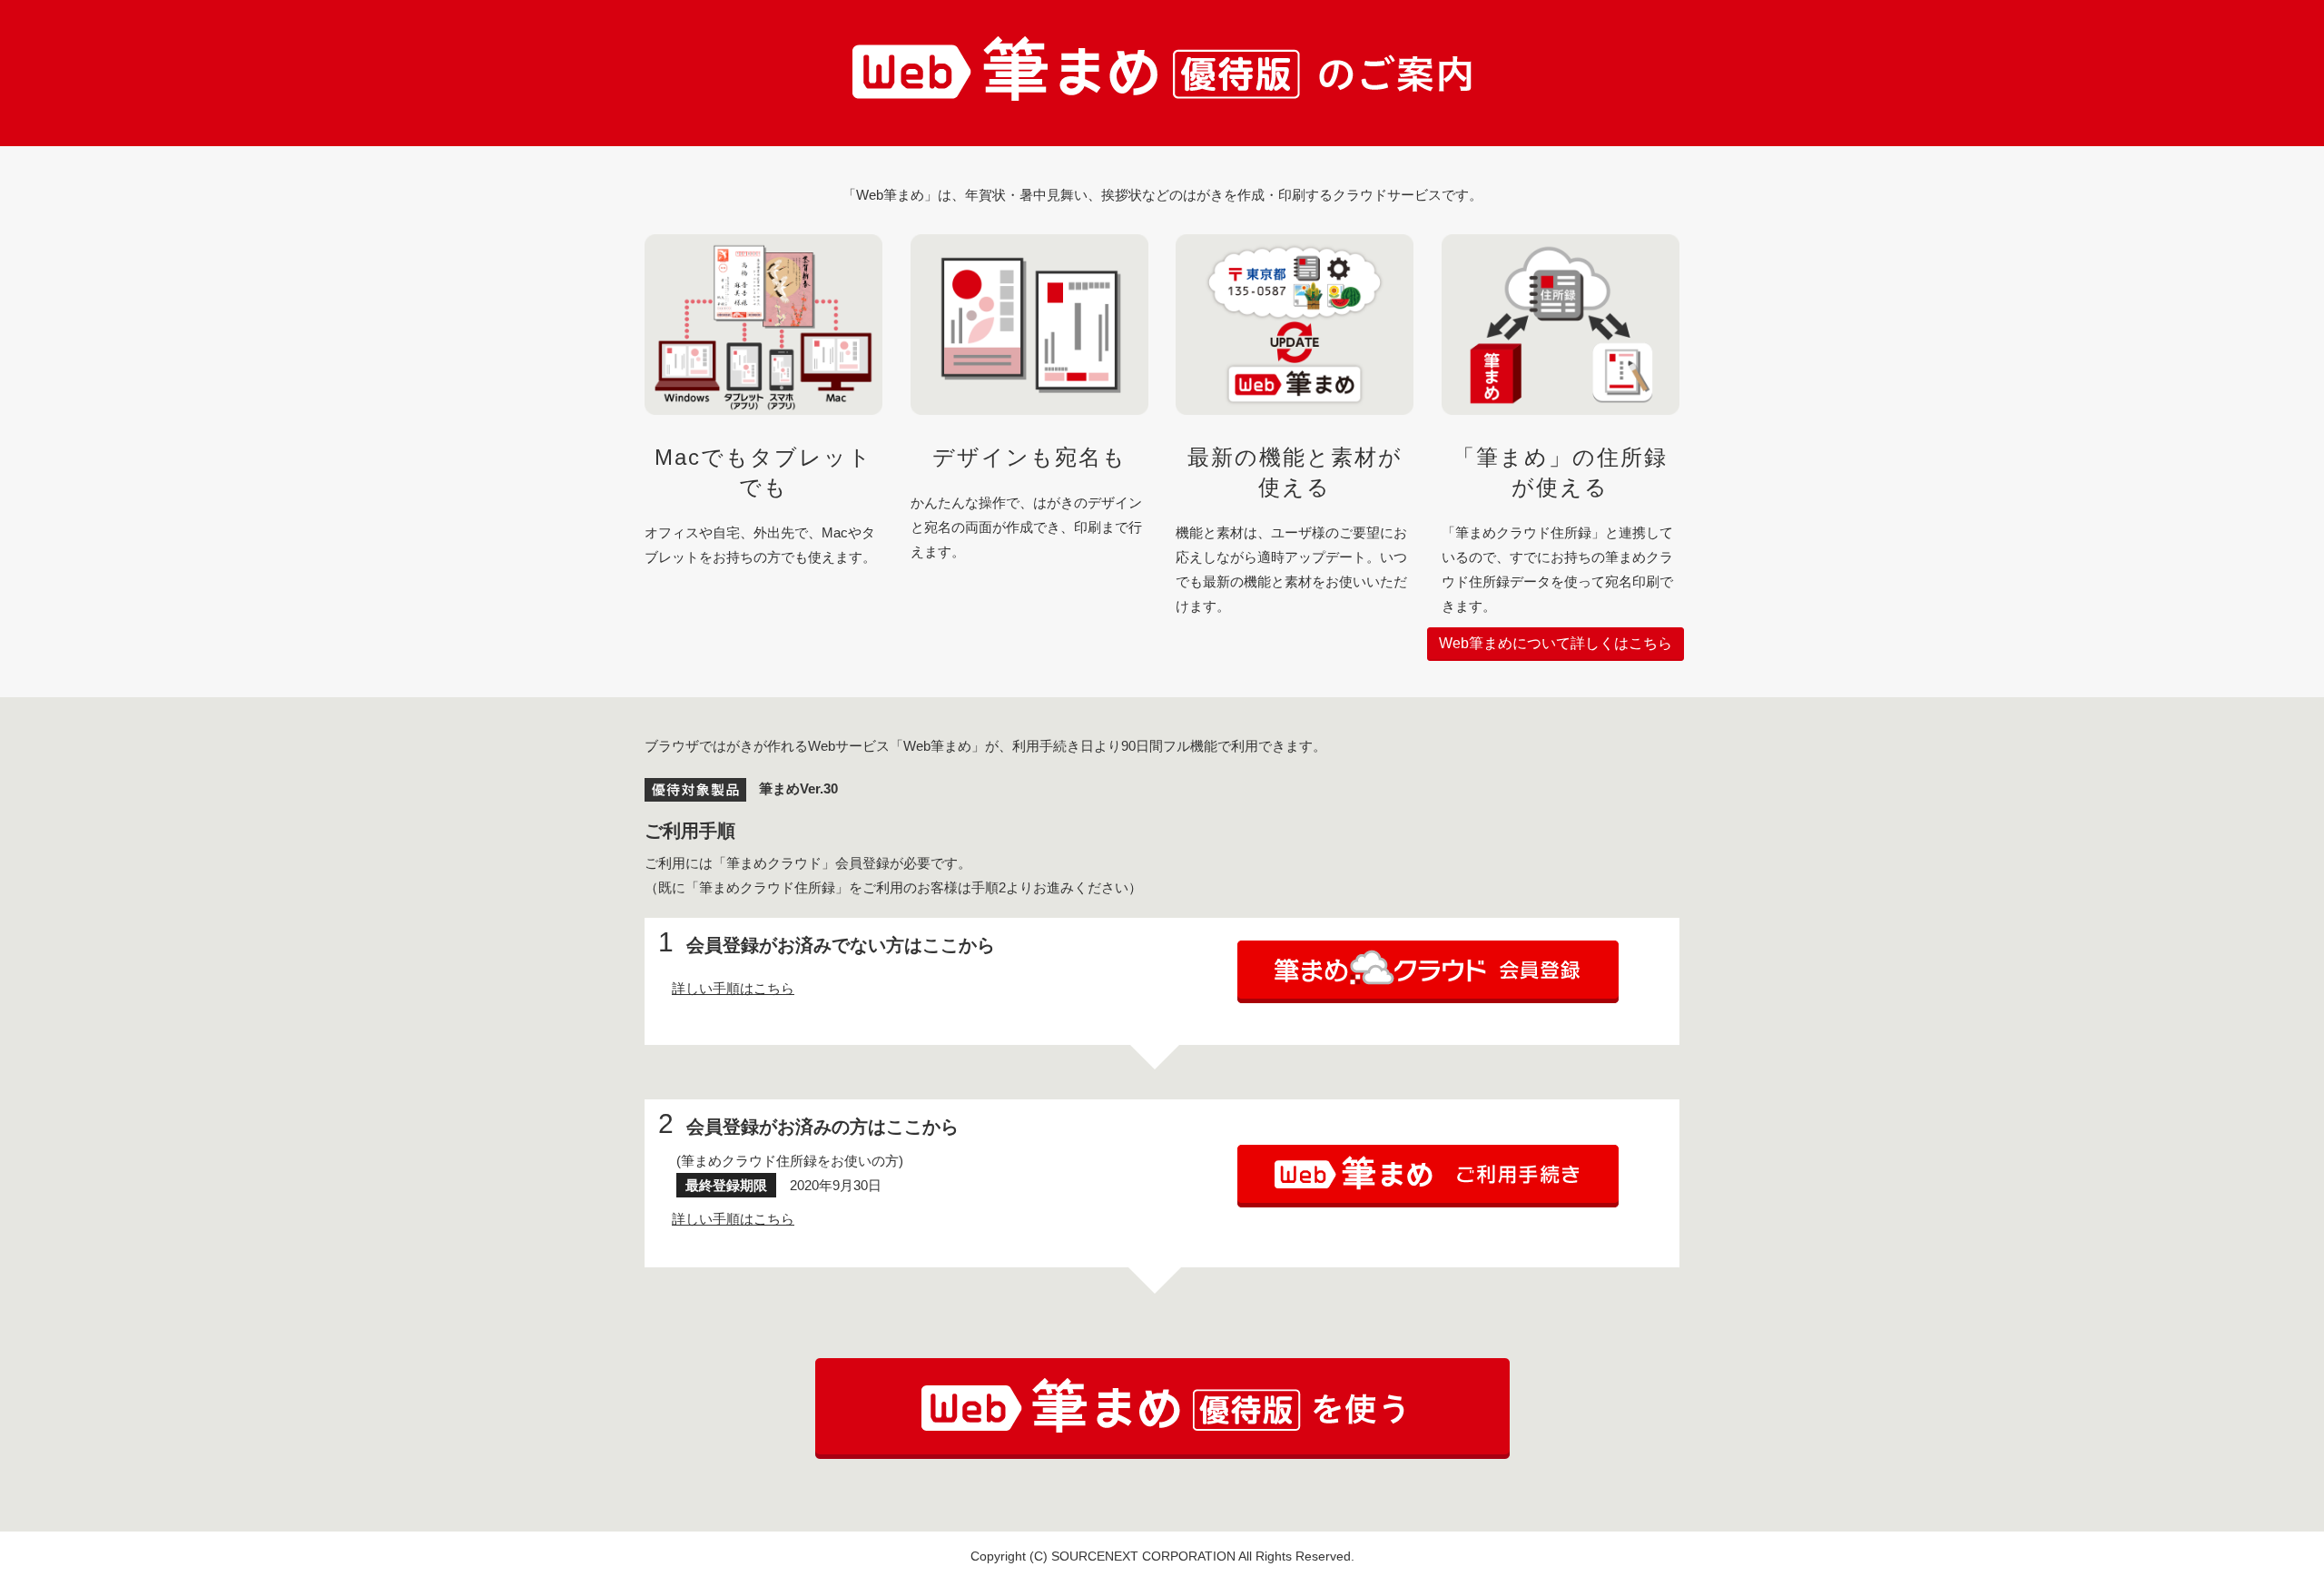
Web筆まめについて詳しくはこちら (1556, 643)
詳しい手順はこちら (733, 988)
